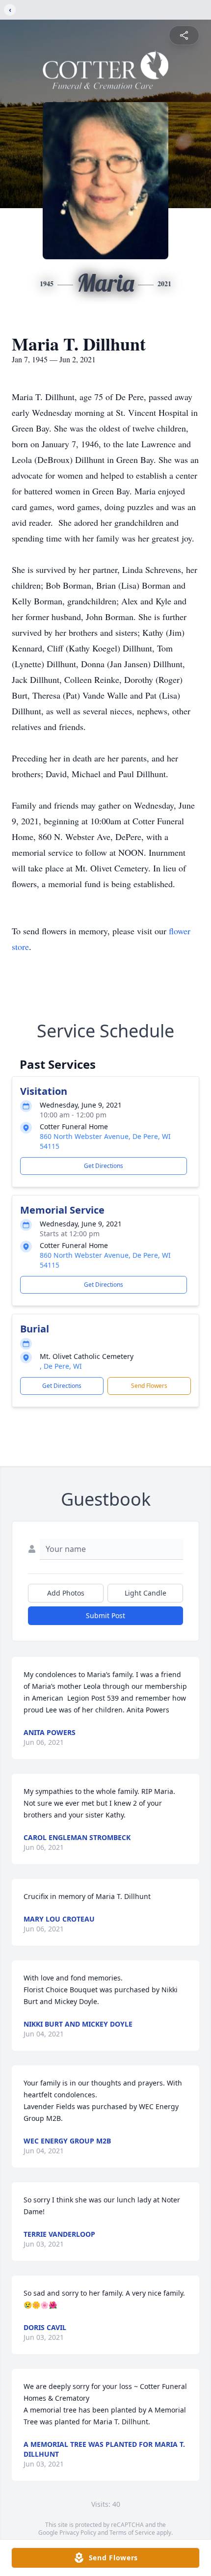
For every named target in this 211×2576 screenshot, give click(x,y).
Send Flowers (149, 1386)
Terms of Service (132, 2533)
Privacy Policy (78, 2533)
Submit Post (105, 1615)
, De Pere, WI (61, 1366)
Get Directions (104, 1166)
